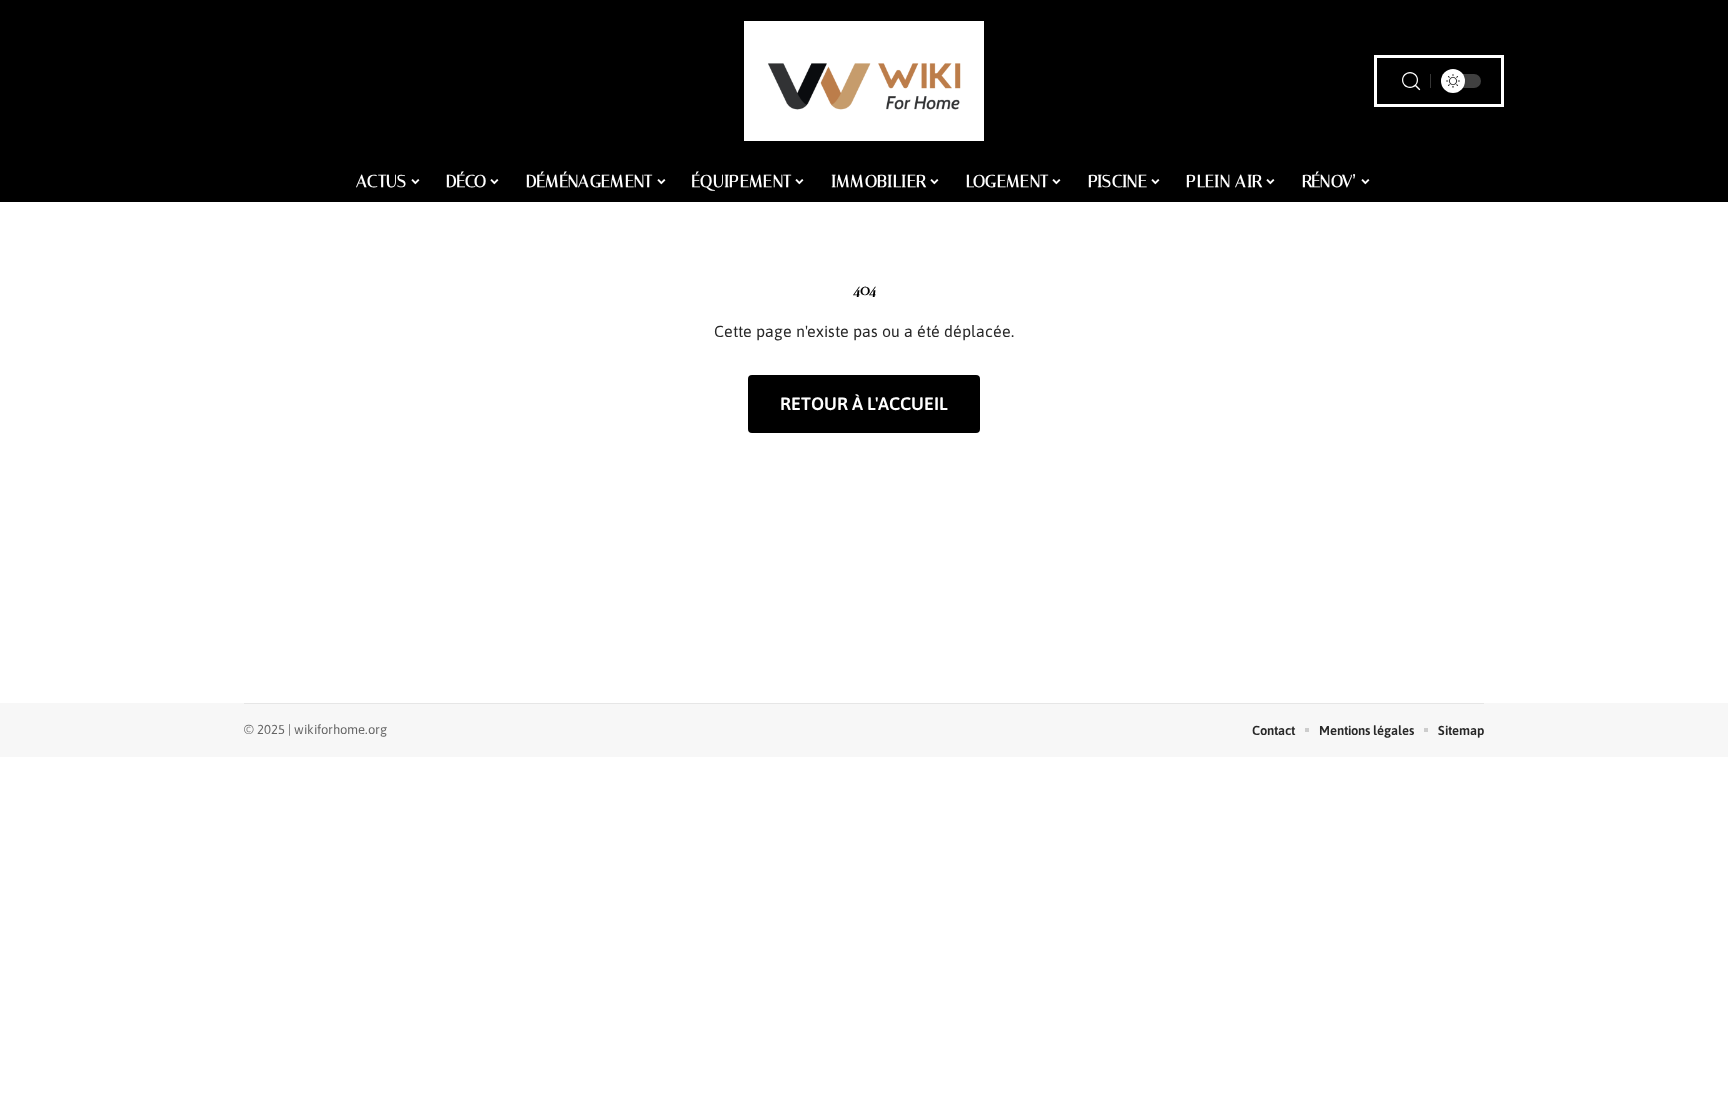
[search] (1411, 81)
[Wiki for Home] (864, 81)
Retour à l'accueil (864, 403)
